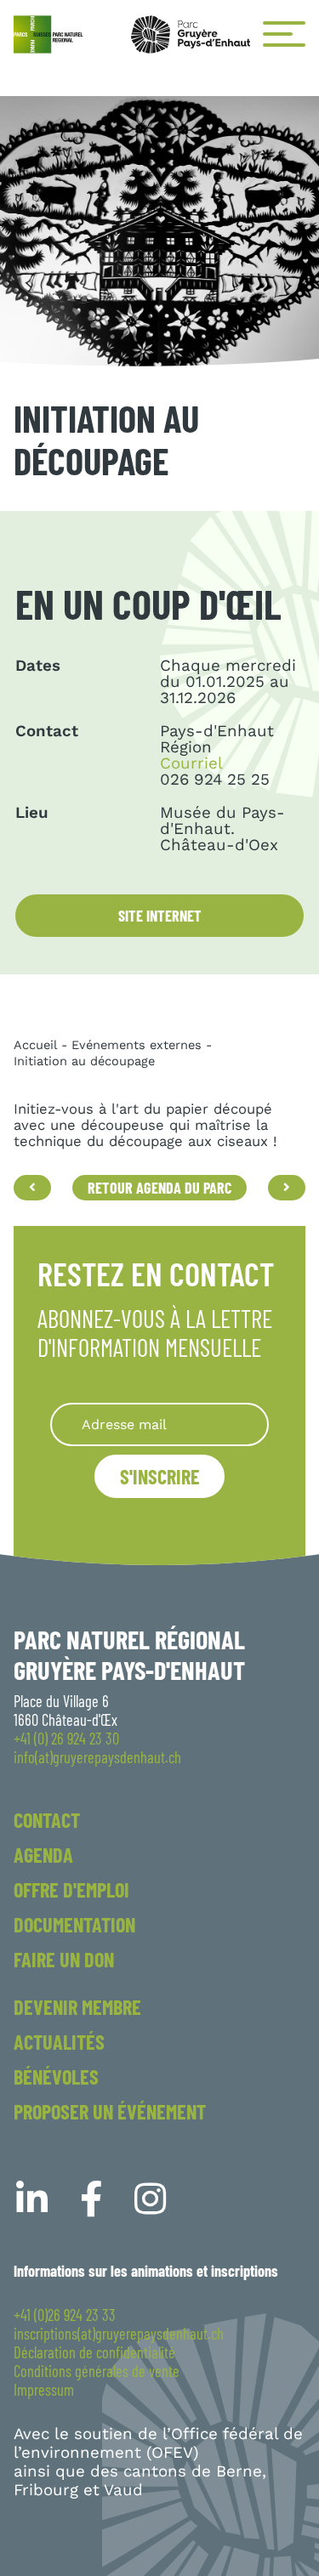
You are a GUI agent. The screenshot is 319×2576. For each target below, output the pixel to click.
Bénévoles (56, 2077)
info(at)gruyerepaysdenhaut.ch (97, 1757)
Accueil (35, 1045)
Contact (47, 1820)
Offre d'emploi (71, 1889)
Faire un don (64, 1959)
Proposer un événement (110, 2111)
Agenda (43, 1855)
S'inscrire (160, 1476)
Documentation (74, 1924)
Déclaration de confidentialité (94, 2352)
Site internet (160, 916)
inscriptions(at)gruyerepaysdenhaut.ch (119, 2334)
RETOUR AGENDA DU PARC (159, 1188)
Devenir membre (77, 2007)
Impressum (44, 2390)
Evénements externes (137, 1045)
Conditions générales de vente (97, 2371)
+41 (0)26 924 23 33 (65, 2315)
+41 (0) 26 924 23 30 (66, 1739)
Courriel (191, 763)
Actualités (59, 2042)
